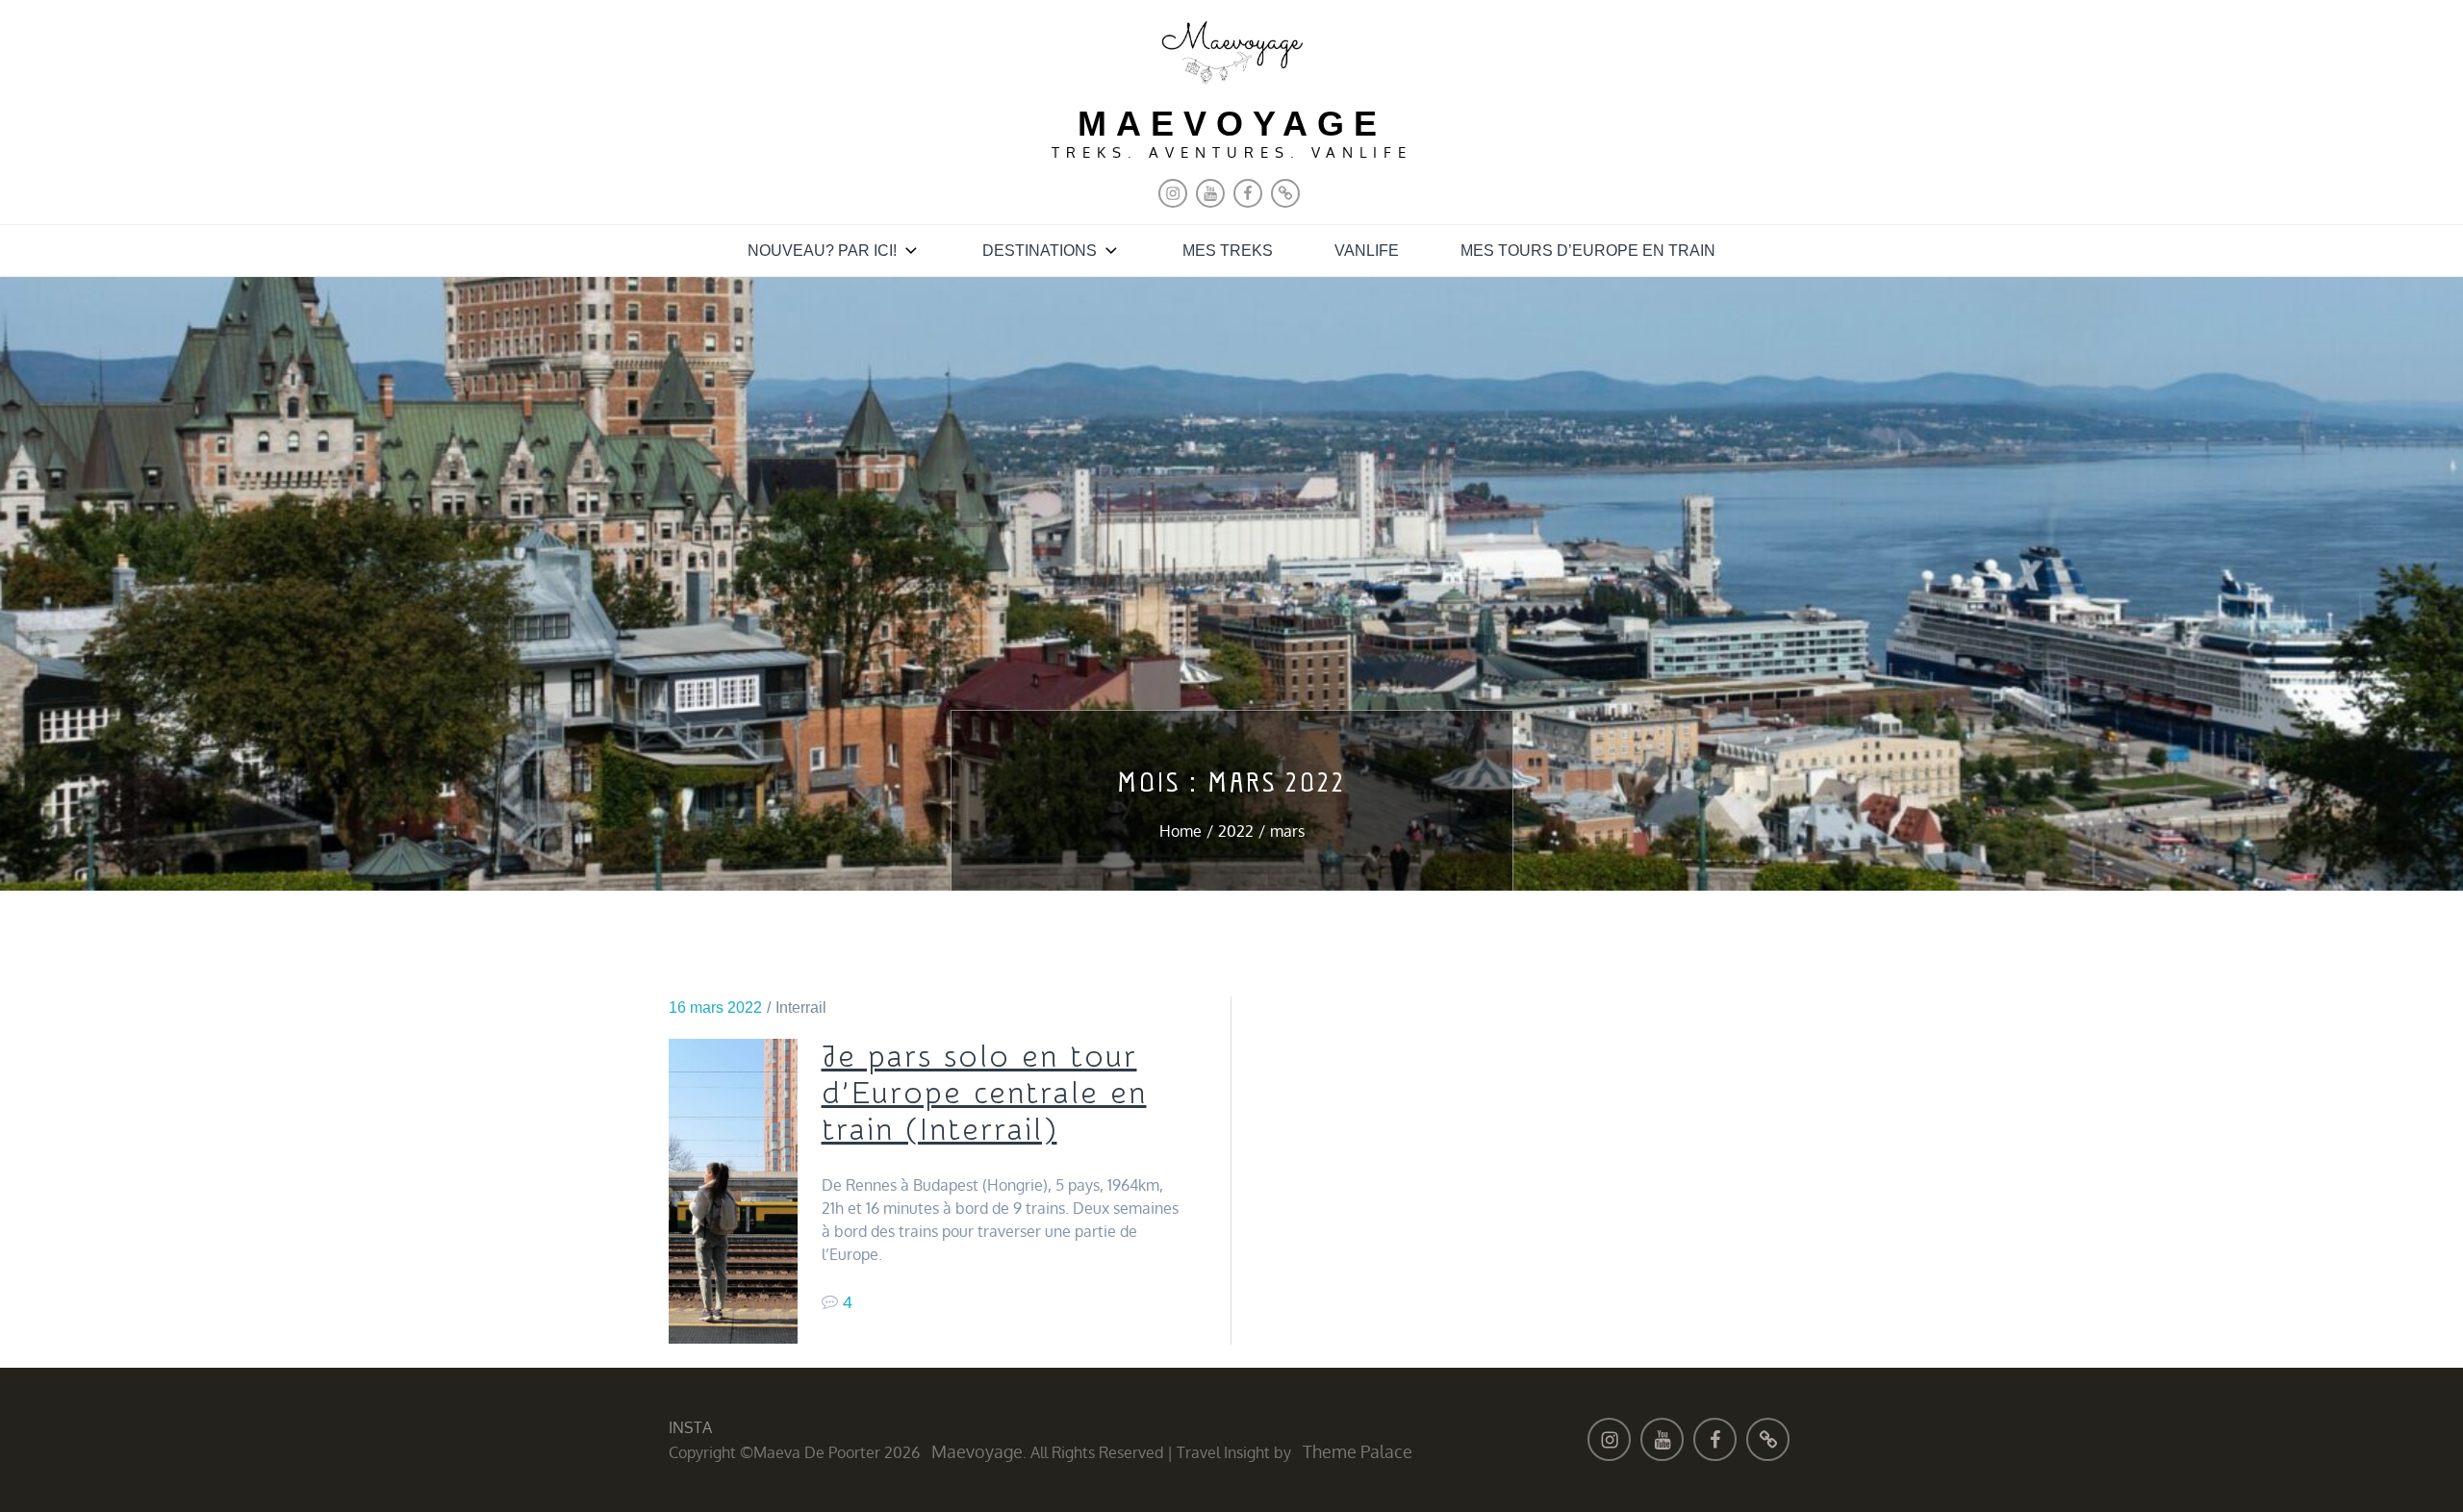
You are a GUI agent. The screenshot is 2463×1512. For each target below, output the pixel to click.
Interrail (801, 1008)
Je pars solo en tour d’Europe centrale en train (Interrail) (984, 1094)
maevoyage (1232, 124)
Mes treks (1228, 251)
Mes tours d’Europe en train (1588, 251)
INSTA (690, 1427)
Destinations (1040, 251)
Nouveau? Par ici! (822, 251)
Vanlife (1367, 251)
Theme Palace (1358, 1451)
